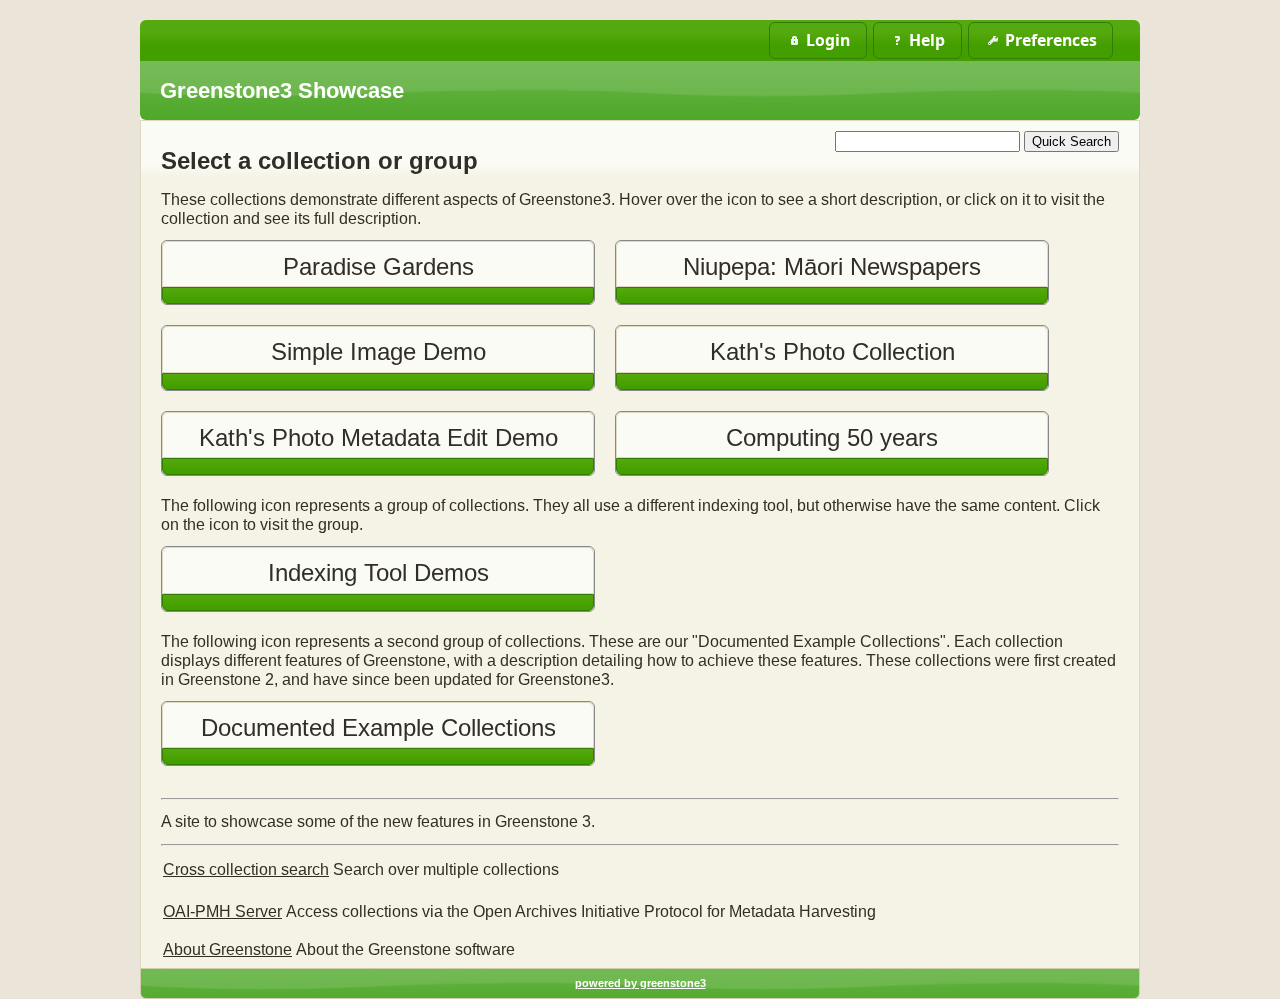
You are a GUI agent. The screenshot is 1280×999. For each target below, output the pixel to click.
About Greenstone (227, 949)
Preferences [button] (1051, 40)
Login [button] (828, 40)
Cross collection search (246, 869)
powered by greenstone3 (640, 983)
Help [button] (927, 40)
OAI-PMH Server (222, 911)
